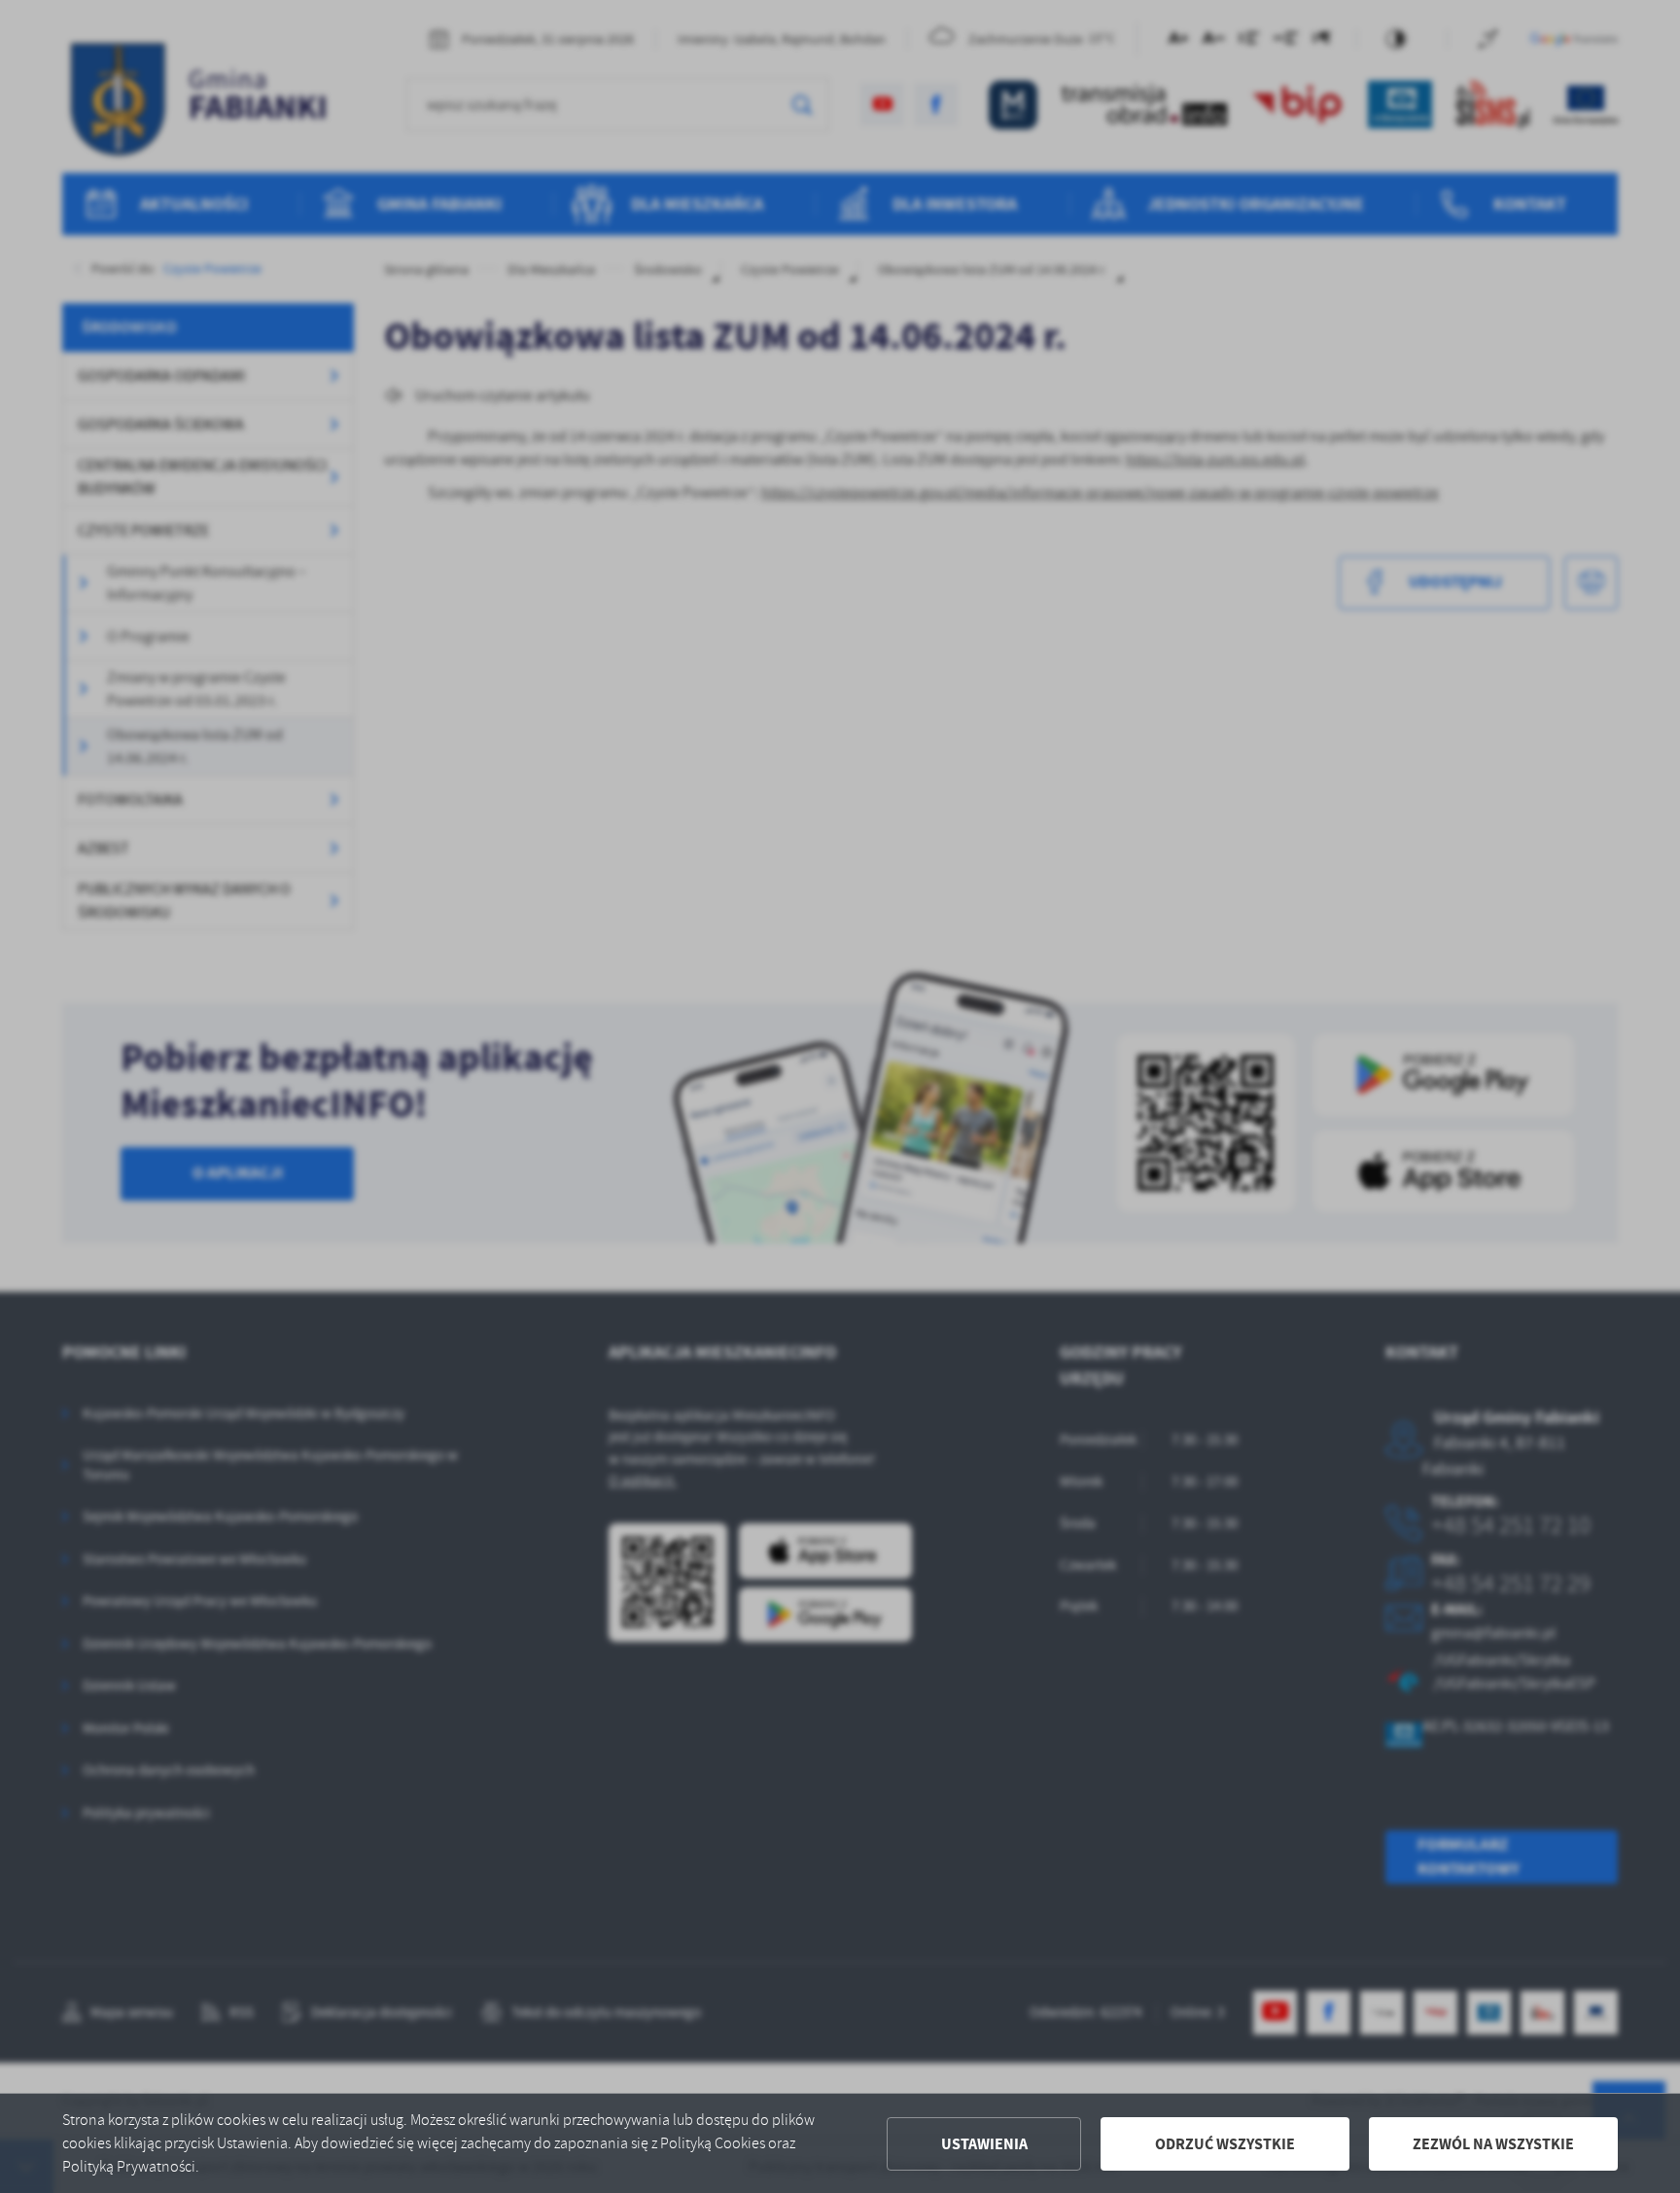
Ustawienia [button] (984, 2144)
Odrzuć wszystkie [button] (1225, 2144)
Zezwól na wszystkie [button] (1493, 2144)
